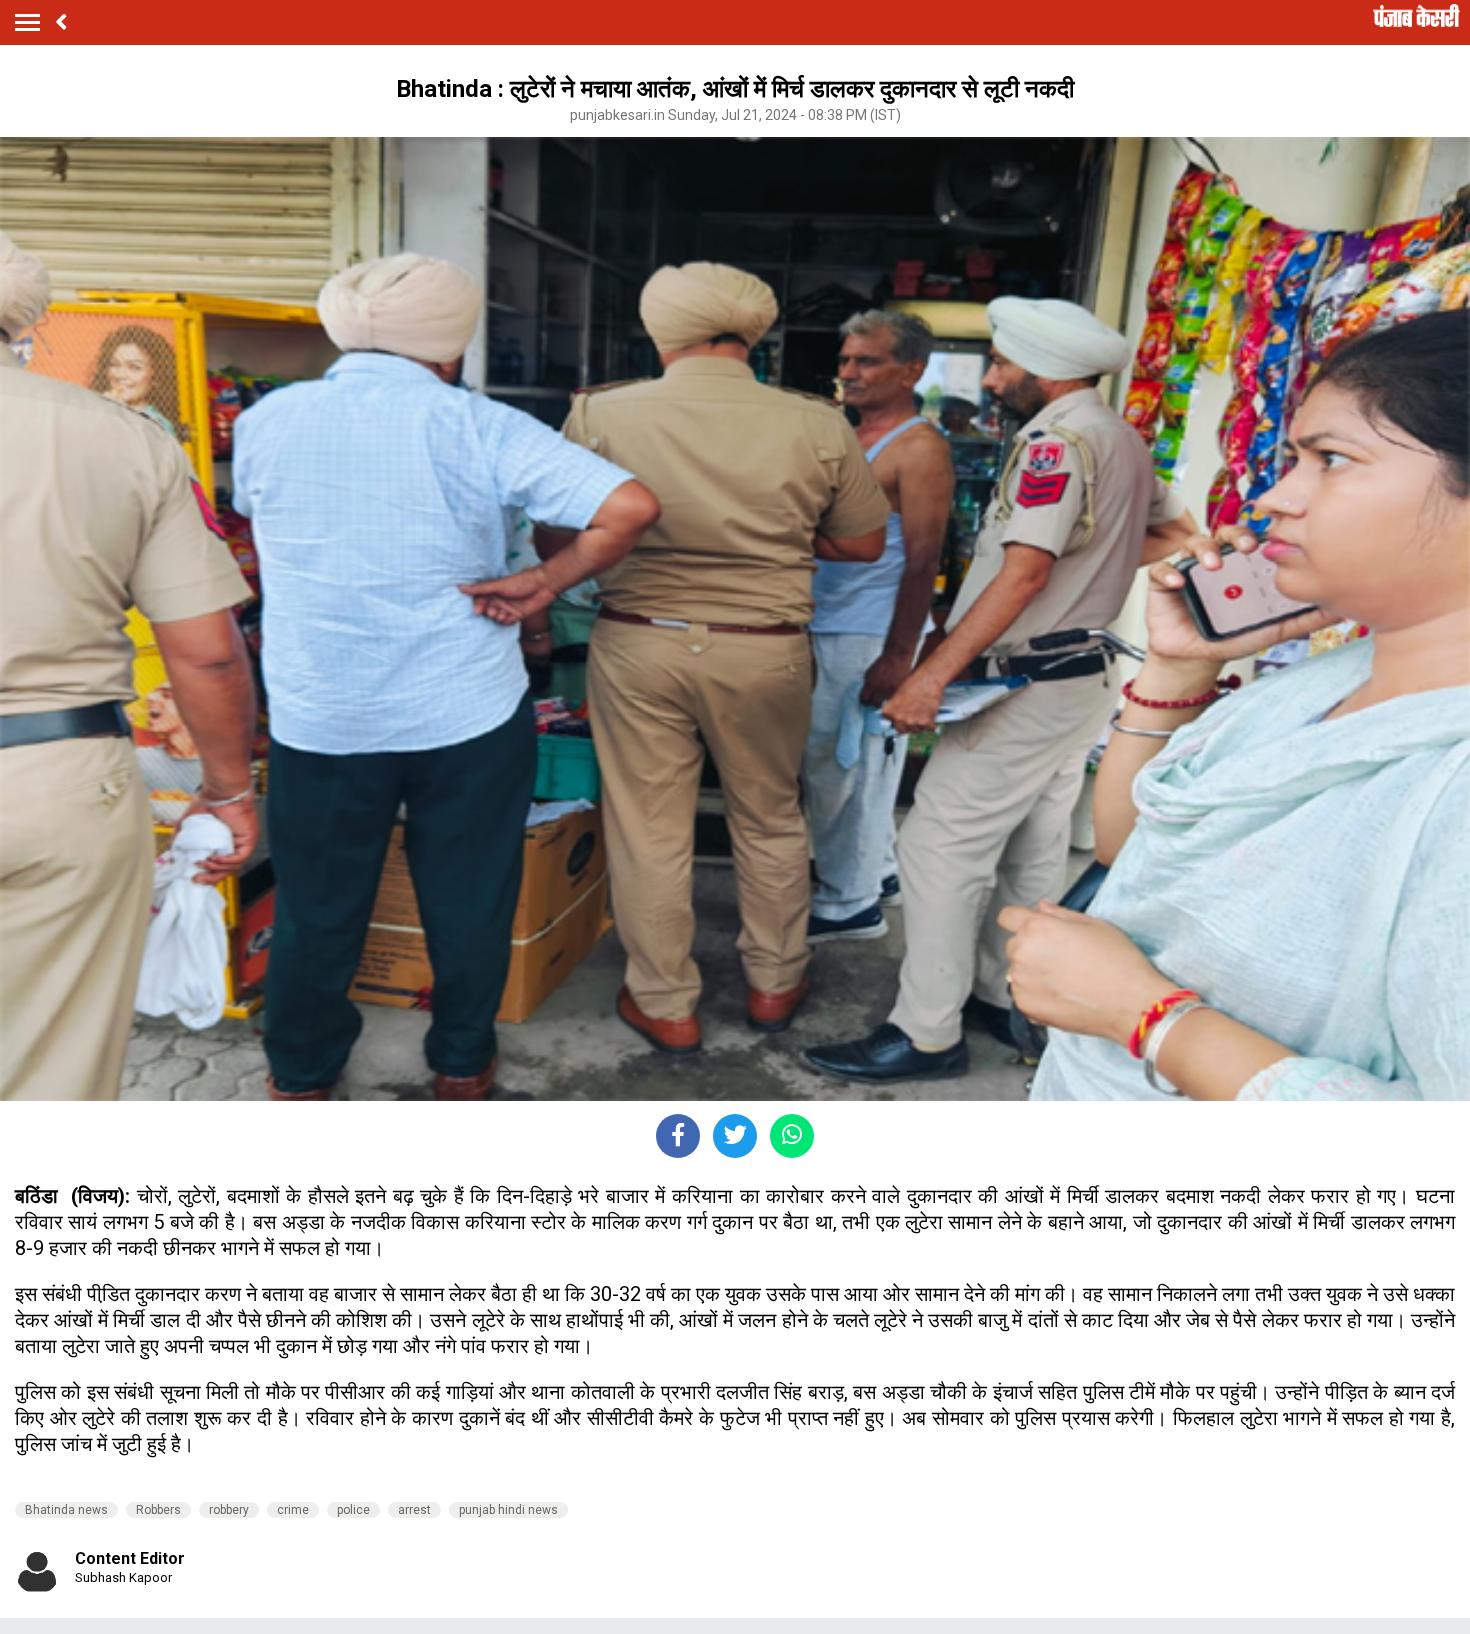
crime (293, 1510)
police (353, 1510)
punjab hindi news (508, 1510)
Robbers (158, 1510)
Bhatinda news (66, 1510)
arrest (414, 1510)
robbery (229, 1510)
